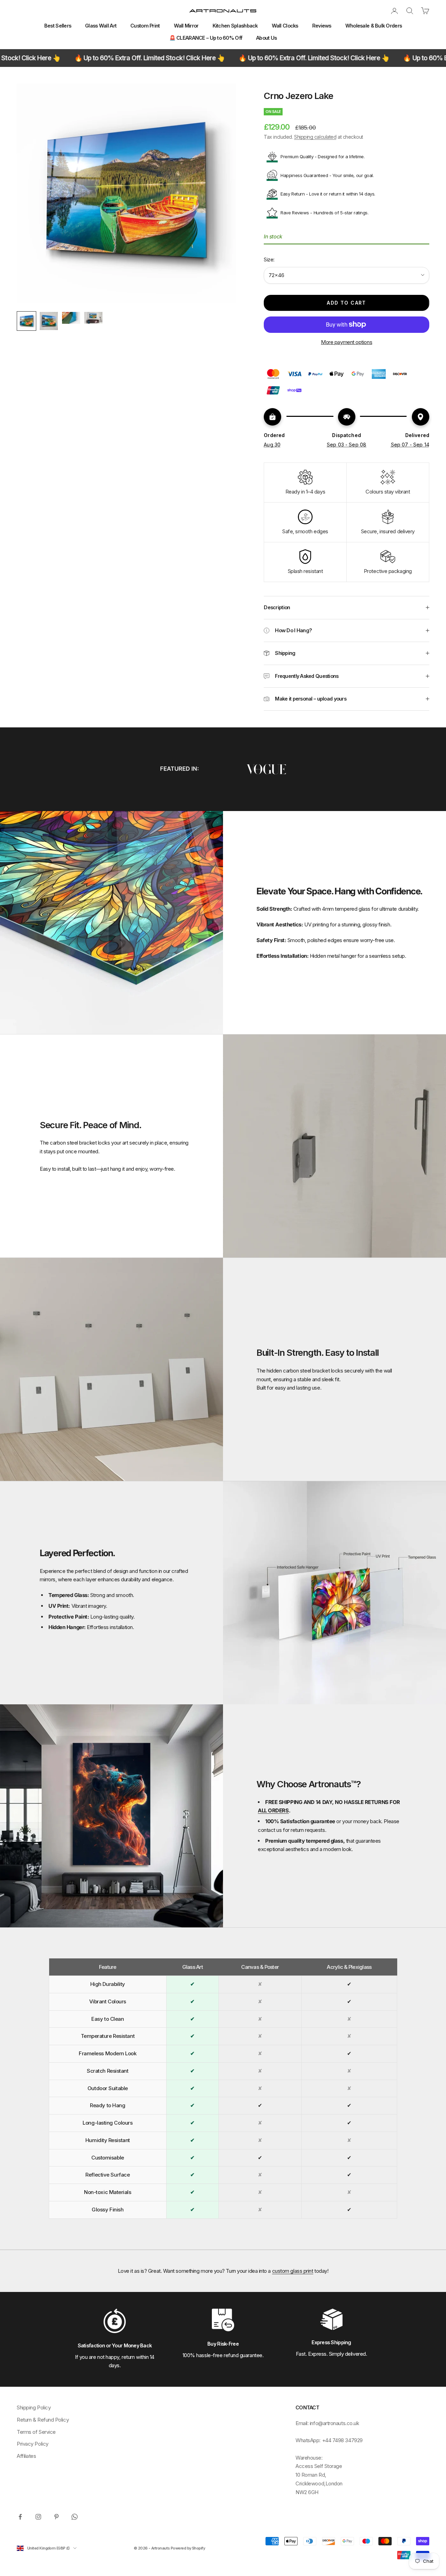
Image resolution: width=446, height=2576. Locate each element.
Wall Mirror (186, 26)
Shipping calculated (315, 137)
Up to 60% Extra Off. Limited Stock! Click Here (222, 58)
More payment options (347, 342)
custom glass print (293, 2271)
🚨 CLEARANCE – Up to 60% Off (206, 38)
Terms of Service (36, 2432)
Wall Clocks (285, 26)
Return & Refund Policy (43, 2420)
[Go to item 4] (93, 318)
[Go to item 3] (71, 318)
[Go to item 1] (26, 321)
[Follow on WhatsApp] (75, 2517)
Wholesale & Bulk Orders (374, 26)
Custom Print (145, 26)
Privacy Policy (33, 2444)
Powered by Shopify (188, 2548)
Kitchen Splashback (235, 26)
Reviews (322, 26)
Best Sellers (58, 26)
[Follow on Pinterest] (56, 2517)
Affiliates (26, 2456)
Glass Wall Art (101, 26)
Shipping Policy (34, 2407)
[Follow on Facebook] (20, 2517)
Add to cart (346, 303)
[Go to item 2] (49, 321)
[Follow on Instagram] (38, 2517)
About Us (266, 38)
